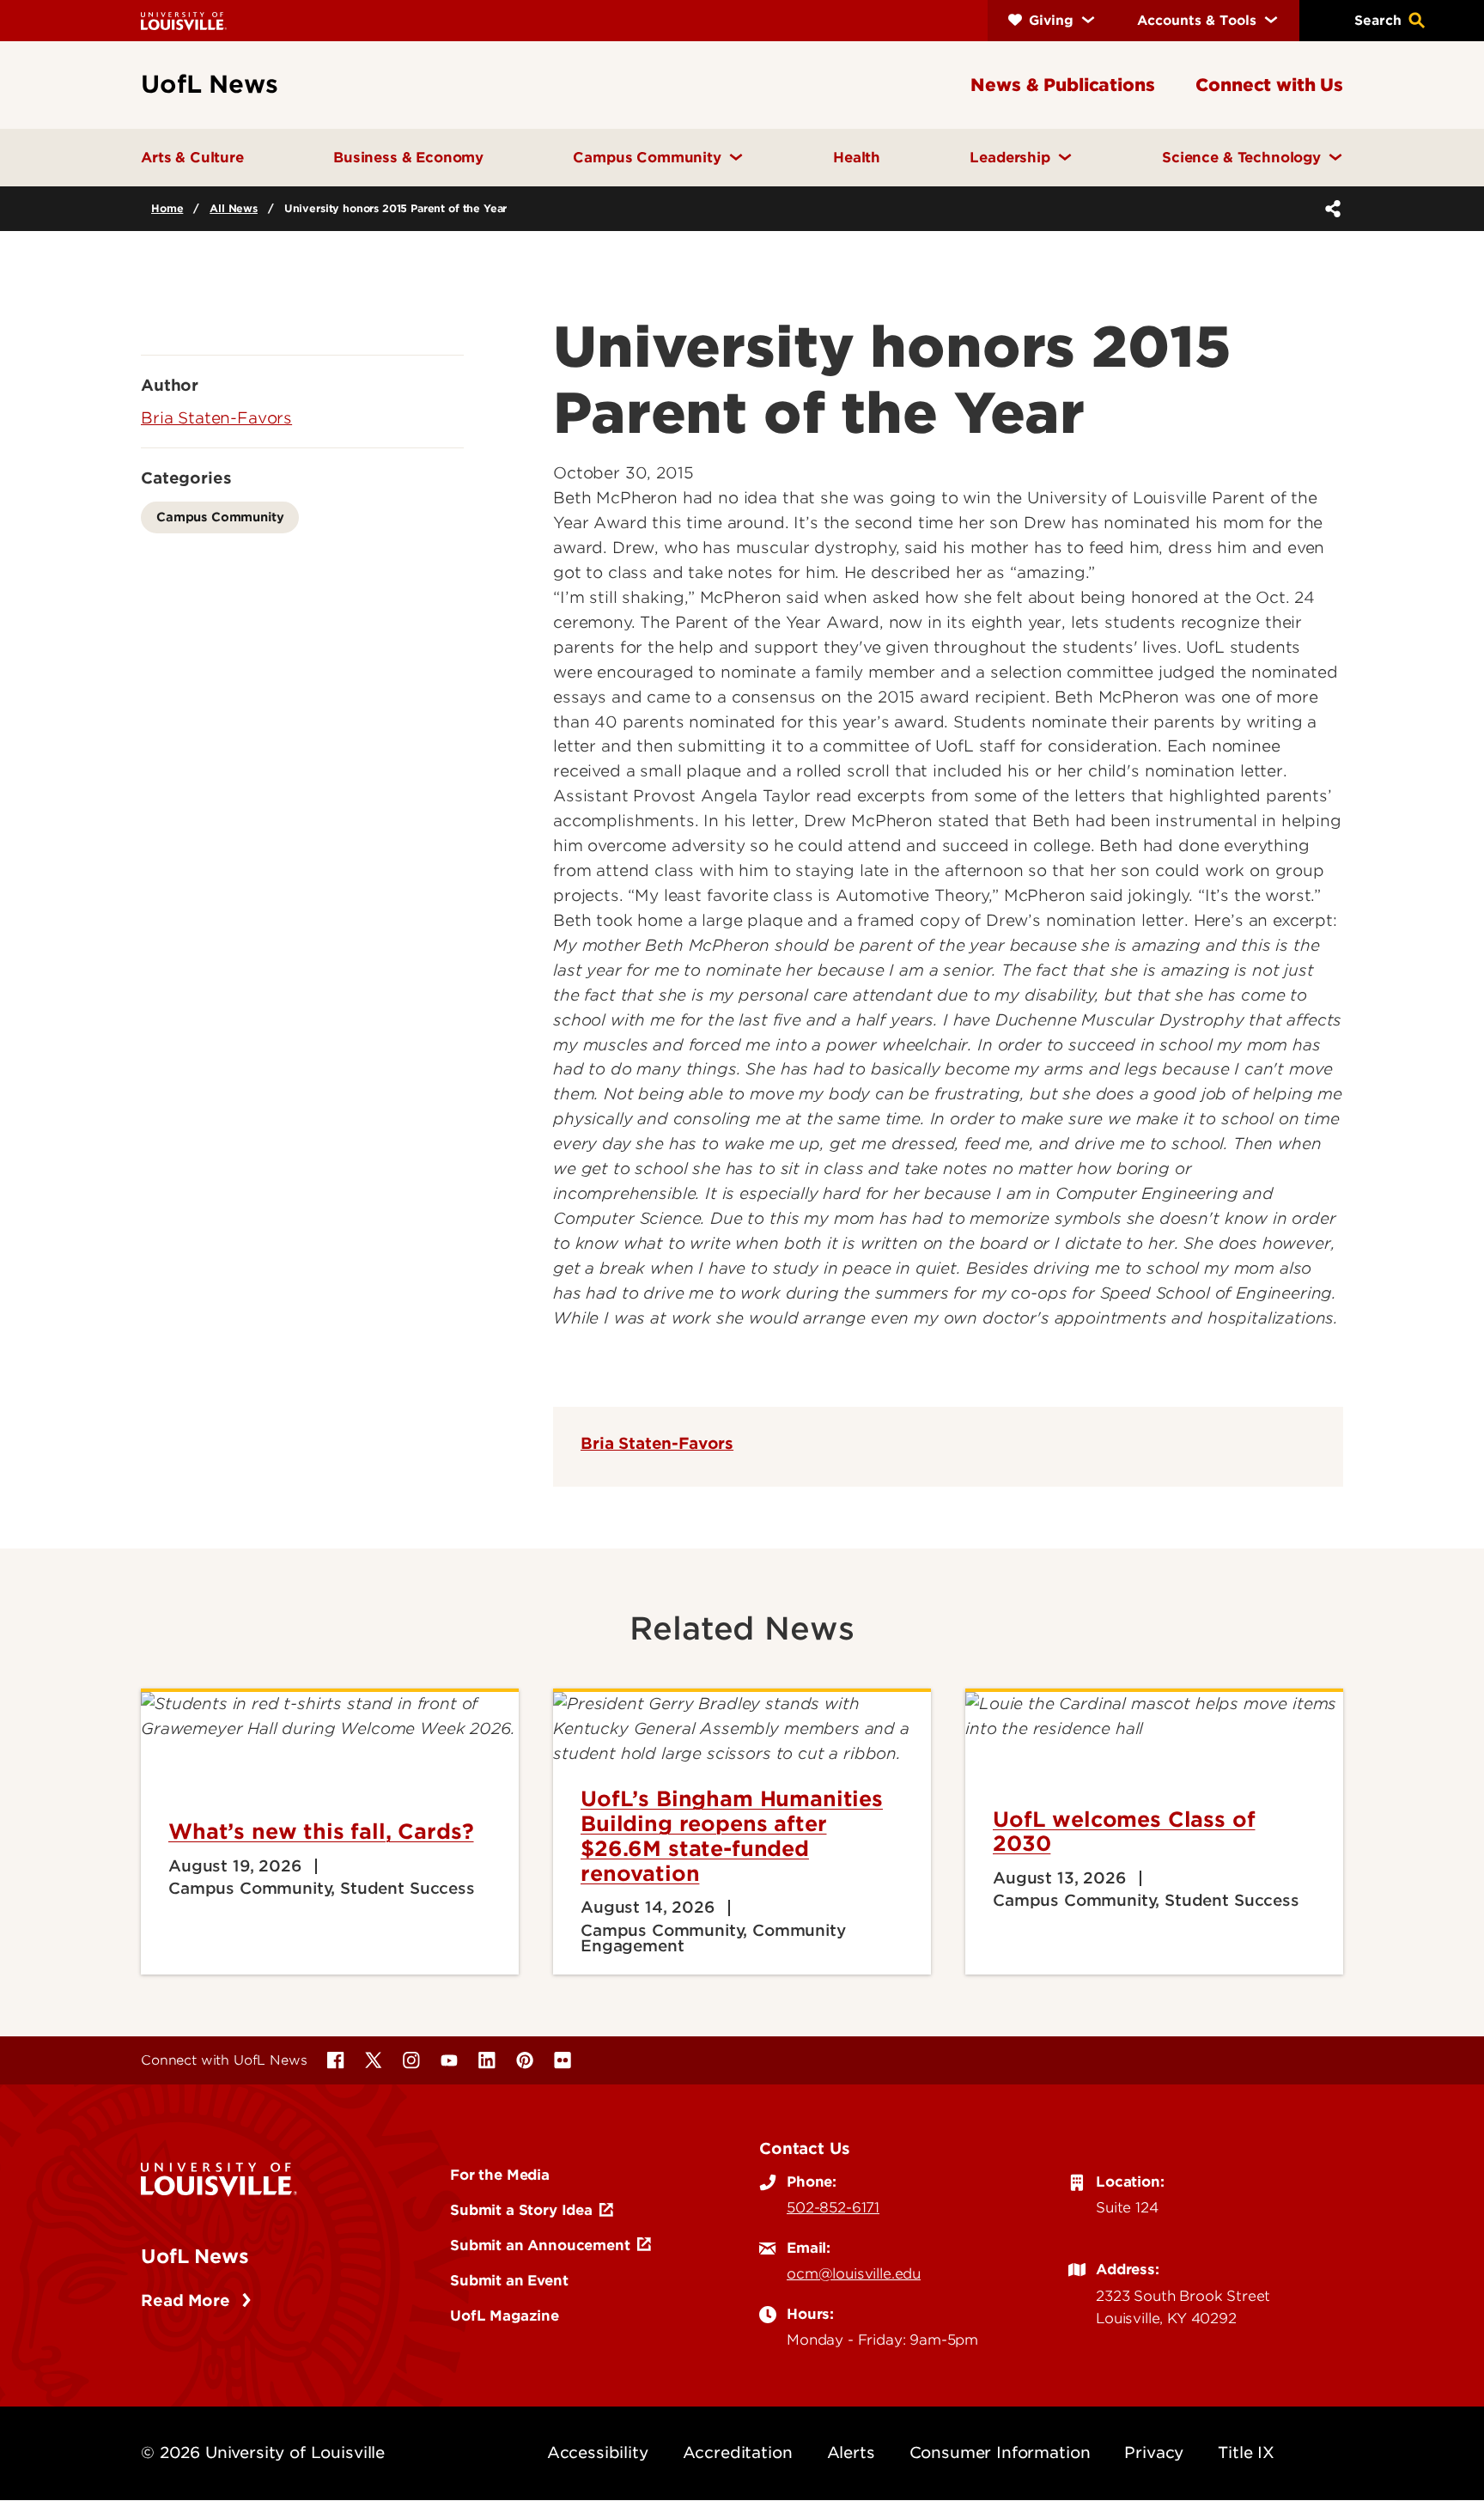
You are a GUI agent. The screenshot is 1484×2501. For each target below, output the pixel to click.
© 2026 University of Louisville (263, 2452)
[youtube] (449, 2060)
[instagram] (411, 2060)
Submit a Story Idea (521, 2210)
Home (167, 208)
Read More (188, 2300)
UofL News (195, 2256)
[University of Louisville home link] (184, 20)
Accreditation (738, 2452)
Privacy (1154, 2452)
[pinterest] (525, 2060)
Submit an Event (509, 2280)
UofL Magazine (505, 2315)
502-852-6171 (833, 2207)
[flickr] (563, 2060)
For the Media (500, 2175)
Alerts (851, 2452)
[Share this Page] (1329, 209)
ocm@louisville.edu (854, 2273)
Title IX (1246, 2452)
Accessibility (598, 2452)
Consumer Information (1000, 2452)
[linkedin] (487, 2060)
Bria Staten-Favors (657, 1443)
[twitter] (374, 2060)
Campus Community (220, 517)
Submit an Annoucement (540, 2245)
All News (234, 208)
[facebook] (336, 2060)
